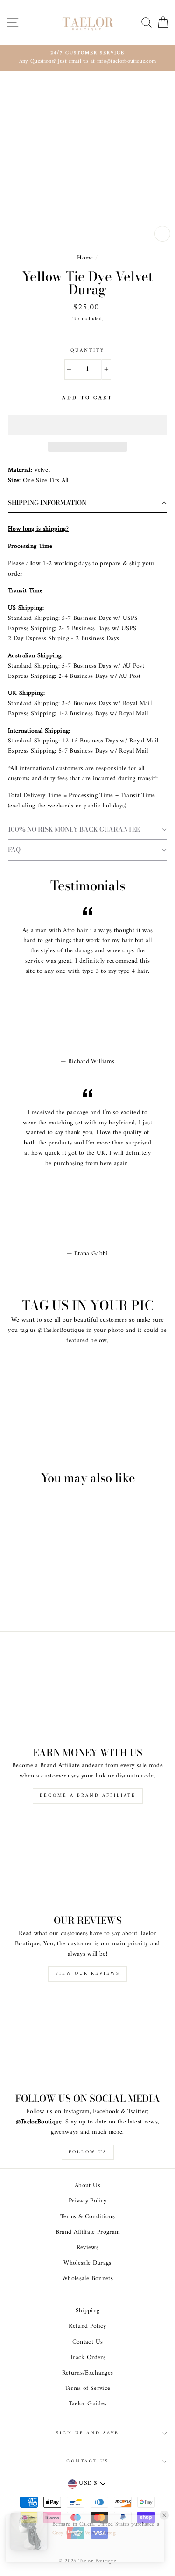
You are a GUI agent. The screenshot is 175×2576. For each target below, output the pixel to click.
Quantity (87, 351)
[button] (87, 425)
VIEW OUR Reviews (87, 1974)
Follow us (88, 2152)
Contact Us (87, 2342)
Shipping (88, 2311)
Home (85, 258)
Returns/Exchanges (88, 2373)
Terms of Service (87, 2389)
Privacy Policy (88, 2201)
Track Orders (87, 2358)
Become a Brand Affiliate (88, 1795)
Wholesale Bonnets (87, 2279)
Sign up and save (88, 2433)
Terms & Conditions (87, 2217)
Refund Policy (87, 2326)
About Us (87, 2186)
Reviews (87, 2248)
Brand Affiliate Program (88, 2232)
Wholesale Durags (87, 2263)
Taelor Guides (87, 2404)
